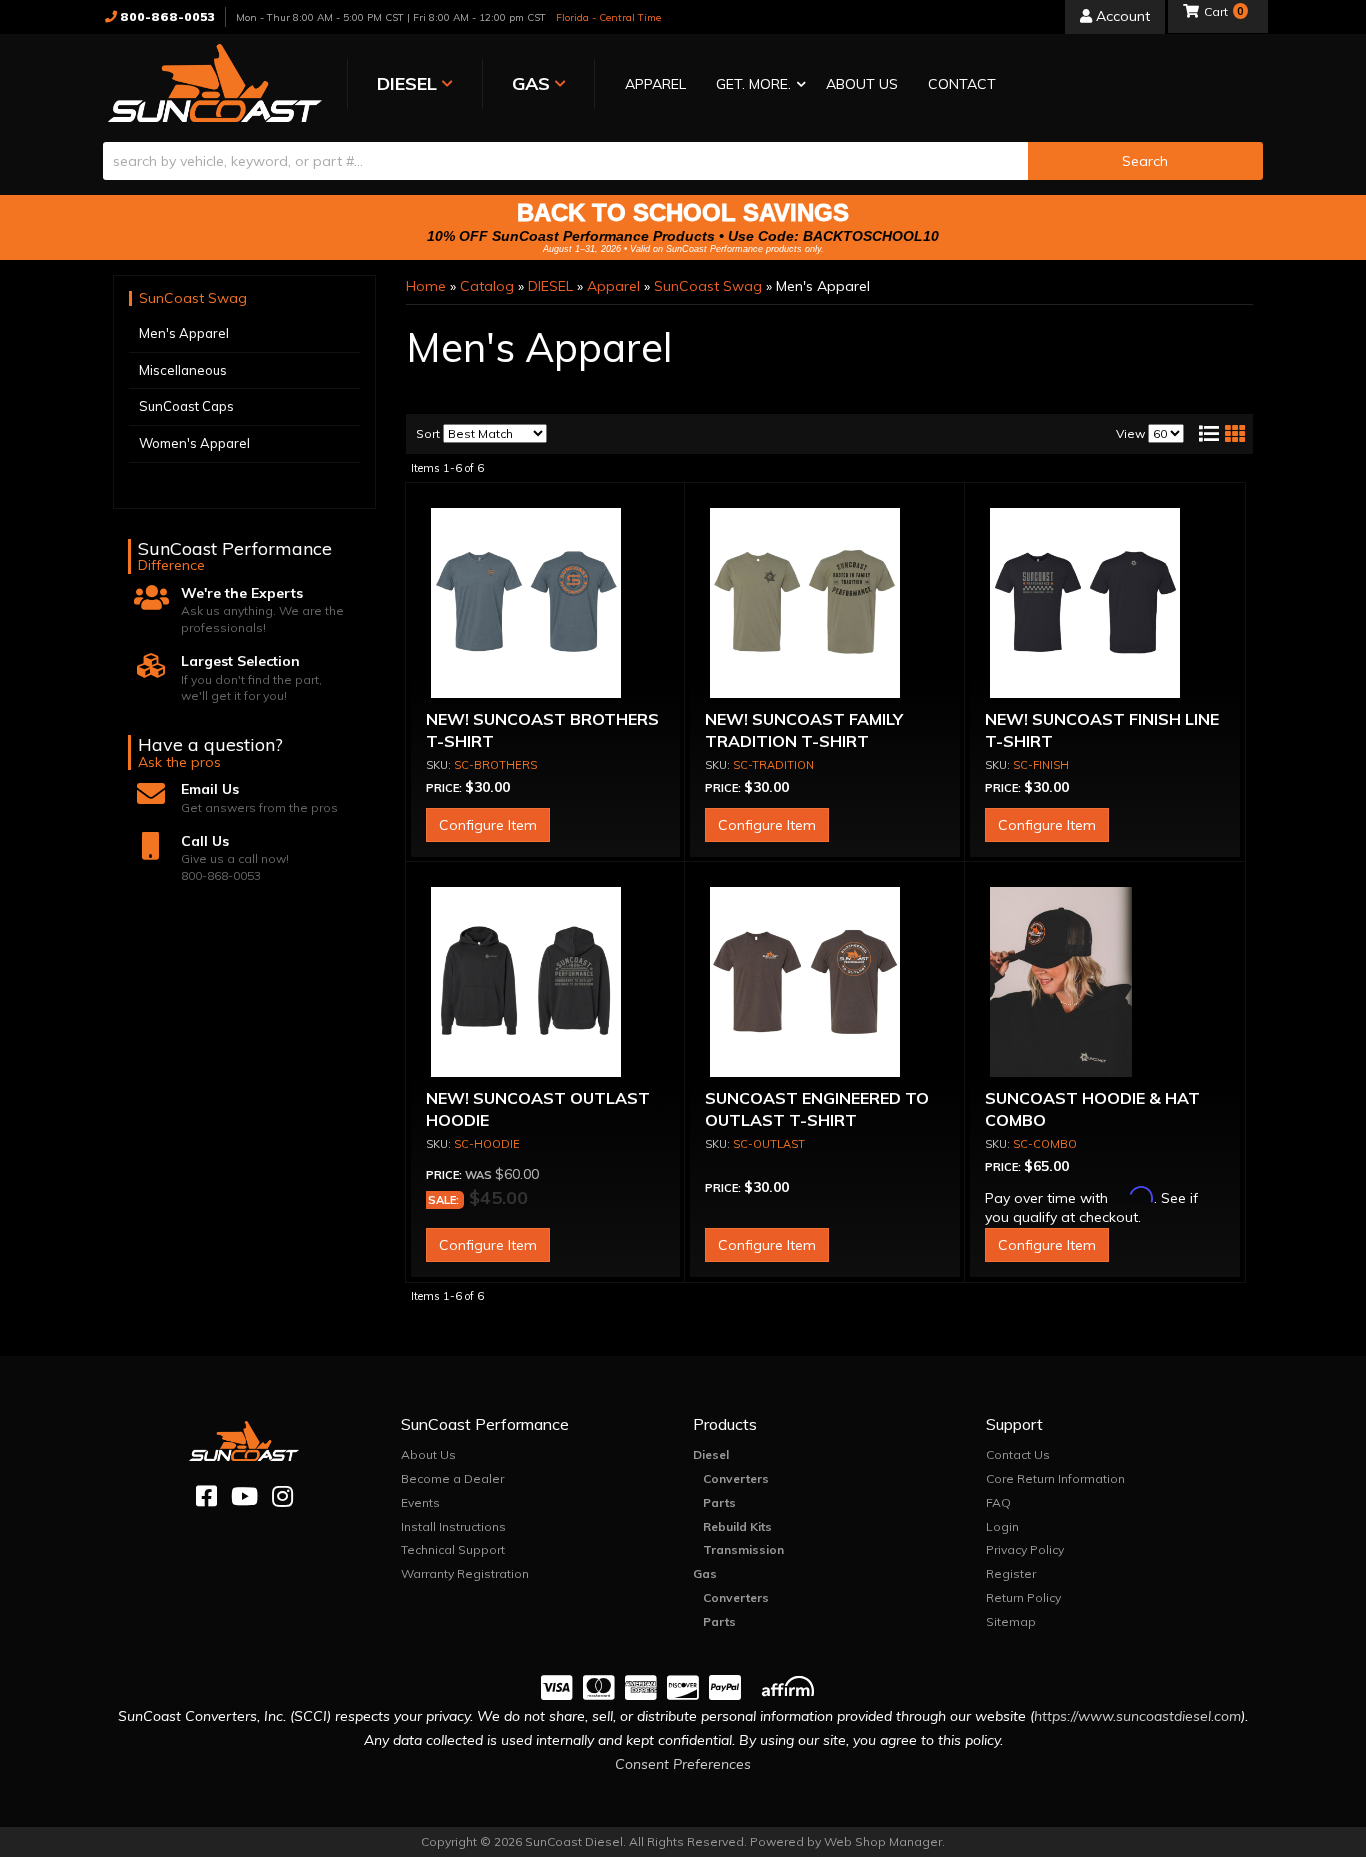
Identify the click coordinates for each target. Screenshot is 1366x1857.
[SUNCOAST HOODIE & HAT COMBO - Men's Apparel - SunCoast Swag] (1105, 982)
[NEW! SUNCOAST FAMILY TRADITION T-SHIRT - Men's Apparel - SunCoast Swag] (825, 603)
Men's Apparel (184, 333)
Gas (705, 1573)
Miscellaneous (183, 370)
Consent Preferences (683, 1764)
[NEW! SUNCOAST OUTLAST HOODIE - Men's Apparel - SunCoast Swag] (546, 982)
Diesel (711, 1454)
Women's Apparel (194, 443)
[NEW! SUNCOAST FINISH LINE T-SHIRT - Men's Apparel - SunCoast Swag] (1105, 603)
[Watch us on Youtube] (244, 1496)
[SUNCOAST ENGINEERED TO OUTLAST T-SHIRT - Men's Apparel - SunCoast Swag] (825, 982)
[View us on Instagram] (282, 1496)
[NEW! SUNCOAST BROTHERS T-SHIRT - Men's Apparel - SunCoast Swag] (546, 603)
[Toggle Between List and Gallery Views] (1221, 434)
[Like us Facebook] (206, 1496)
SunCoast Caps (186, 406)
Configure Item (488, 825)
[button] (756, 85)
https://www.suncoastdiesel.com (1137, 1716)
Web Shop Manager (883, 1841)
